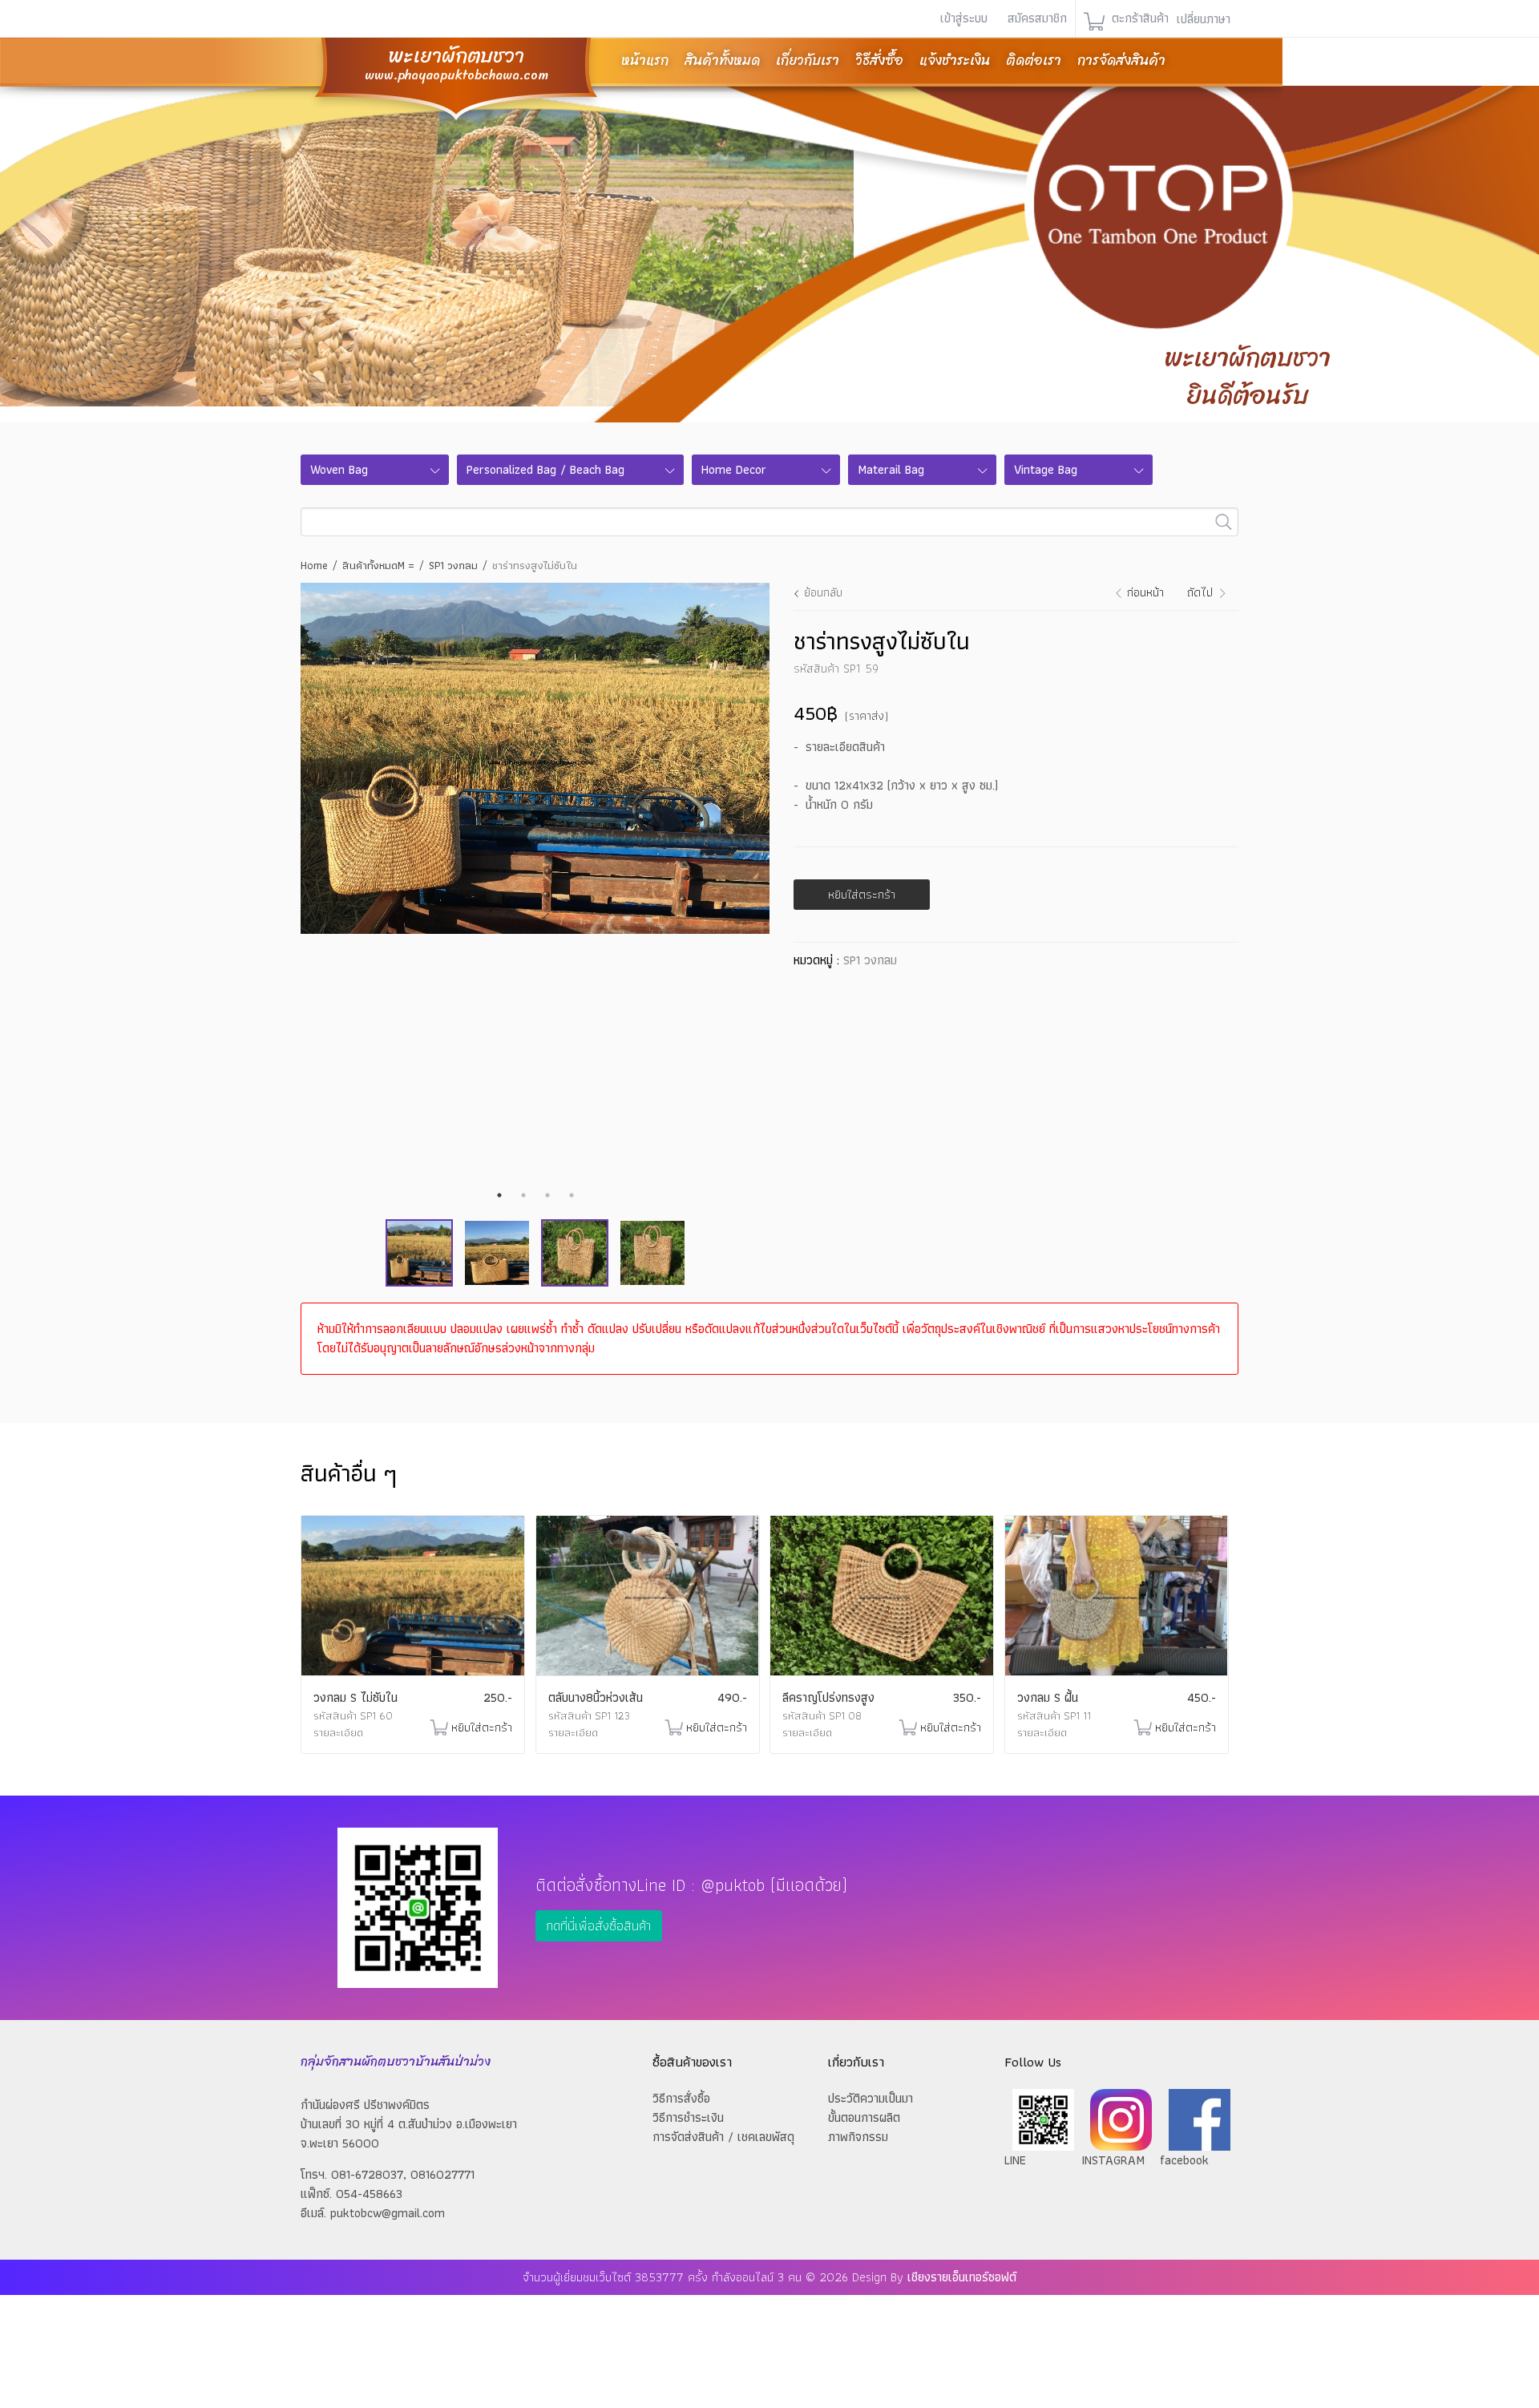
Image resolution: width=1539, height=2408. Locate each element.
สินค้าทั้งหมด (722, 60)
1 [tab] (499, 1195)
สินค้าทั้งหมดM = (378, 565)
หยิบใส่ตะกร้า (482, 1727)
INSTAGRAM (1113, 2160)
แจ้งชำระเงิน (955, 60)
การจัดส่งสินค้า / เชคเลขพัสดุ (723, 2137)
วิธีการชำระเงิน (688, 2117)
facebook (1184, 2160)
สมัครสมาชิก (1037, 18)
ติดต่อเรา (1034, 60)
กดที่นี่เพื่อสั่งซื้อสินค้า (598, 1925)
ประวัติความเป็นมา (870, 2098)
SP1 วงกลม (453, 565)
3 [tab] (547, 1195)
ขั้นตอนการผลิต (864, 2117)
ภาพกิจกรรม (858, 2137)
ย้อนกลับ (823, 592)
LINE (1015, 2160)
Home (314, 565)
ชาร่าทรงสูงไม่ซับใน (535, 565)
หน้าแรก (645, 60)
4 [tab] (572, 1195)
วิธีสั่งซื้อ (879, 60)
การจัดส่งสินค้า (1121, 60)
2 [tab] (523, 1195)
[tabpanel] (535, 759)
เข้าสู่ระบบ (964, 18)
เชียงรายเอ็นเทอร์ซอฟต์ (962, 2277)
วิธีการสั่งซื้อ (681, 2098)
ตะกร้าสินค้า (1138, 18)
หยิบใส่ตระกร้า (862, 894)
